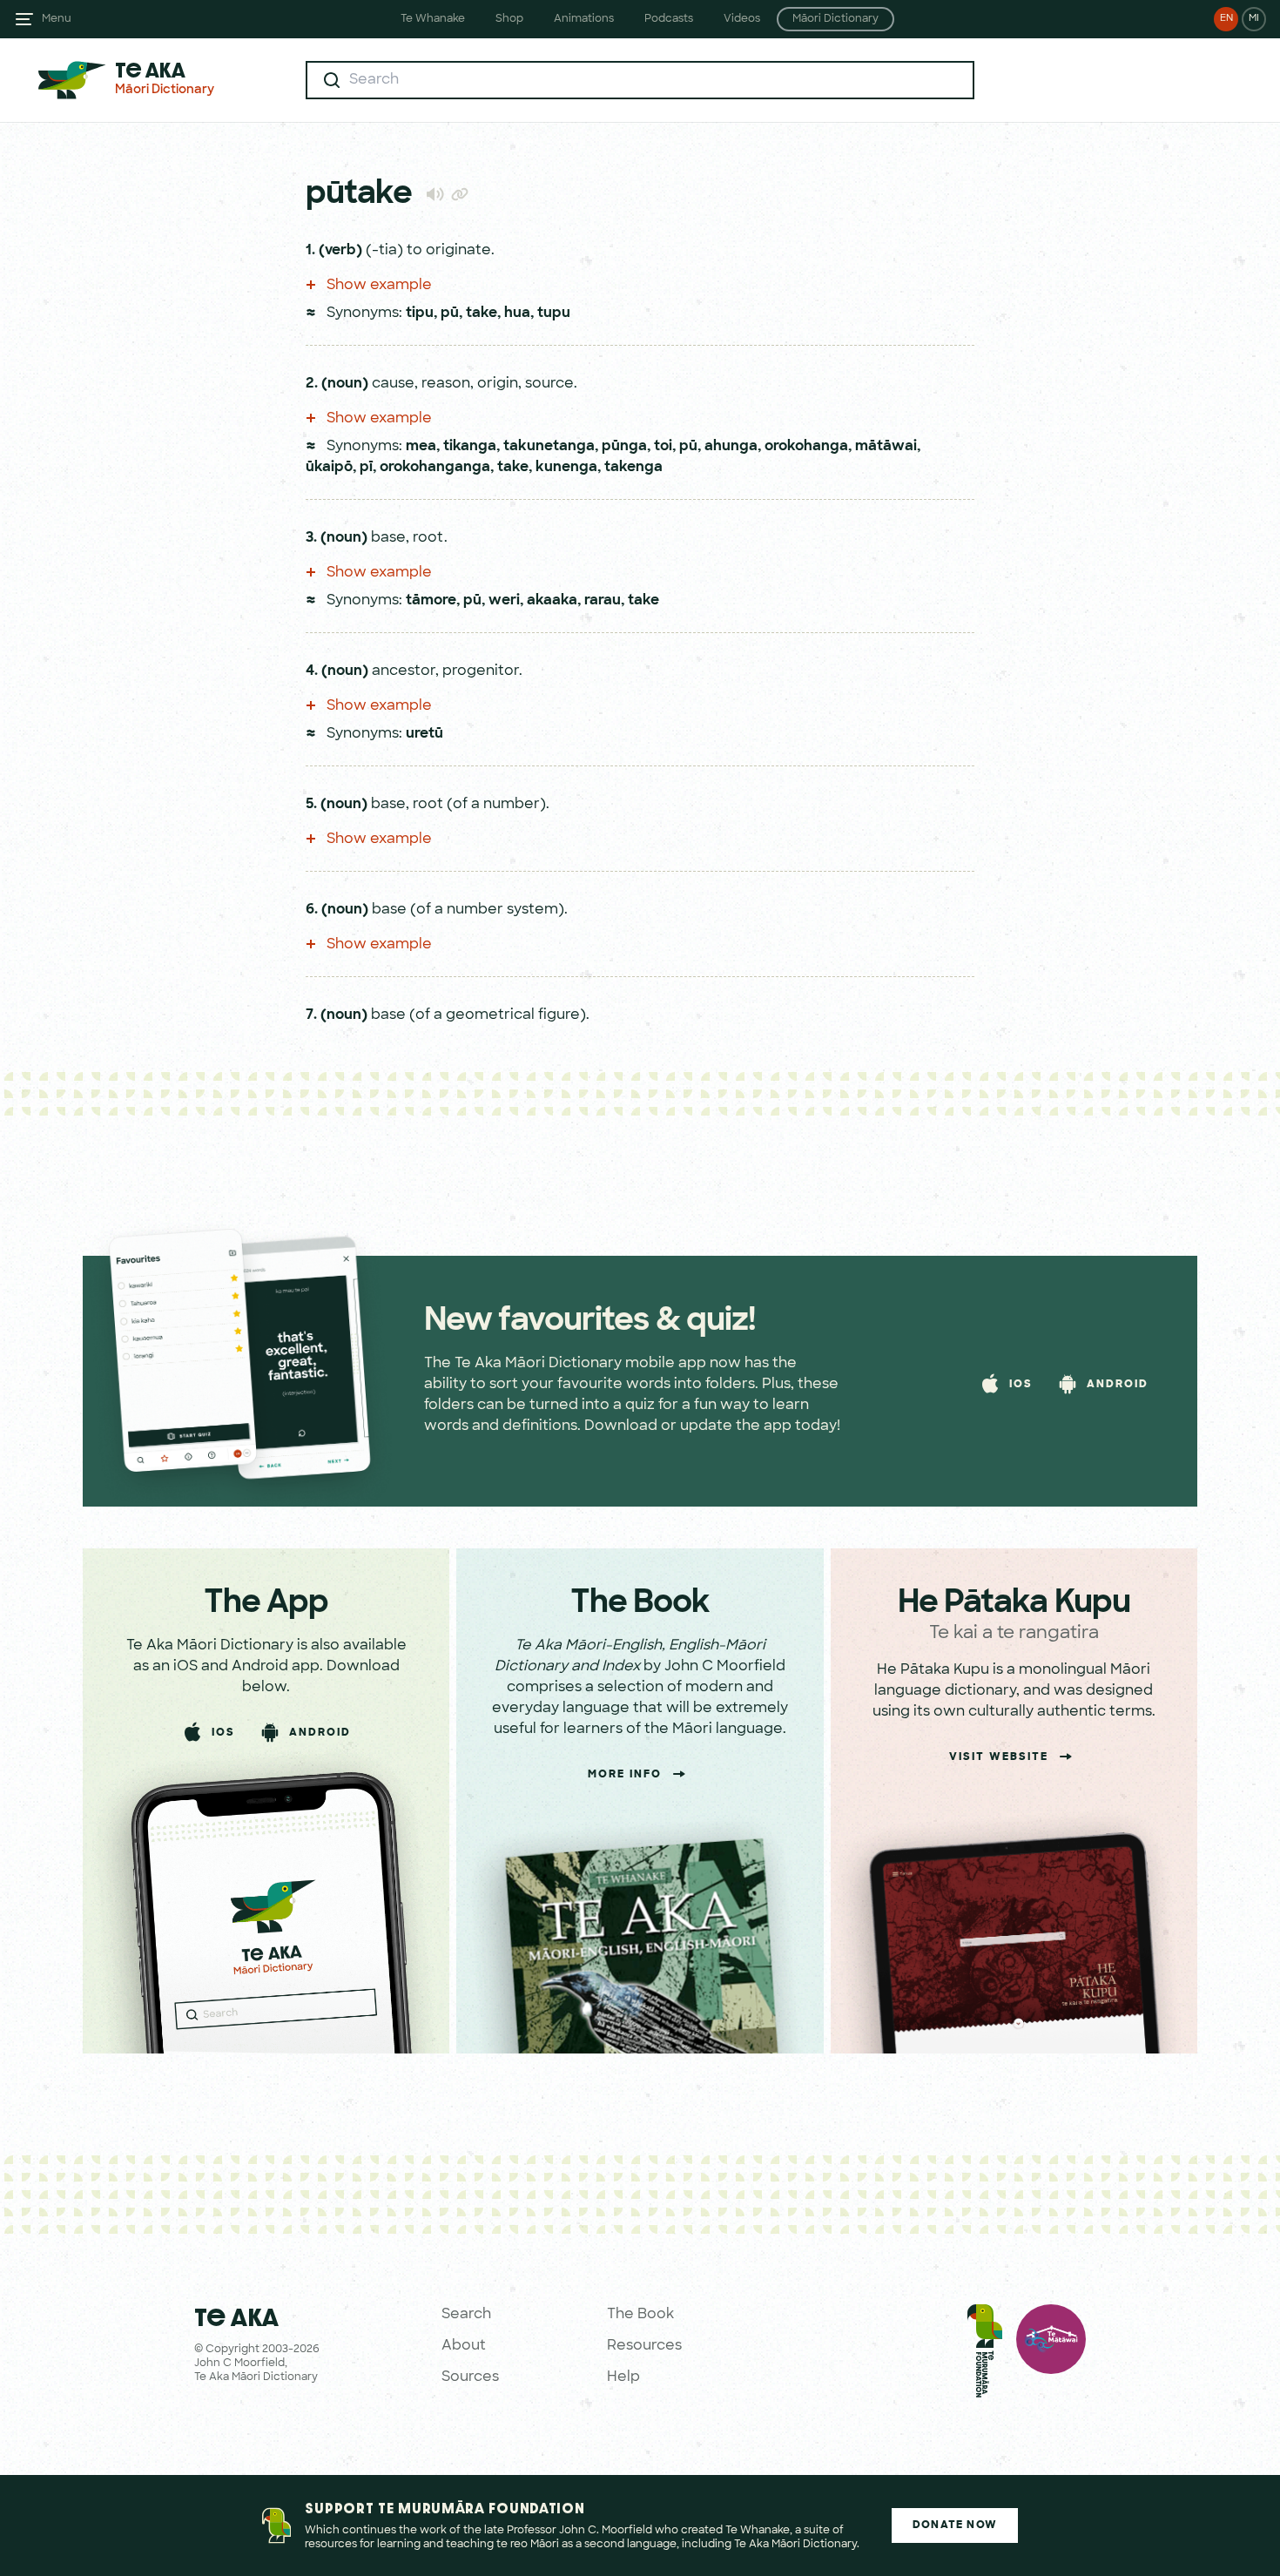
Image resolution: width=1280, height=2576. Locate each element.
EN (1226, 19)
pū (450, 314)
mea (421, 447)
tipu (420, 314)
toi (663, 447)
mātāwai (886, 447)
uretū (424, 734)
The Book (640, 2315)
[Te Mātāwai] (1051, 2355)
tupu (554, 314)
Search (466, 2315)
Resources (644, 2346)
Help (623, 2377)
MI (1254, 19)
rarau (603, 601)
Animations (584, 19)
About (464, 2346)
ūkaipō (329, 468)
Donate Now (955, 2525)
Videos (742, 19)
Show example (377, 286)
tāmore (431, 601)
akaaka (552, 601)
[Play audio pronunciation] (435, 194)
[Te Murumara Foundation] (985, 2355)
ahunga (731, 447)
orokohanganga (435, 468)
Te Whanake (433, 19)
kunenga (566, 468)
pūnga (624, 447)
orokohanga (806, 447)
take (482, 314)
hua (517, 314)
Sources (470, 2377)
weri (504, 601)
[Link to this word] (460, 196)
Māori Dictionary (835, 19)
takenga (633, 468)
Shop (509, 19)
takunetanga (549, 447)
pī (366, 468)
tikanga (470, 447)
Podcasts (669, 19)
